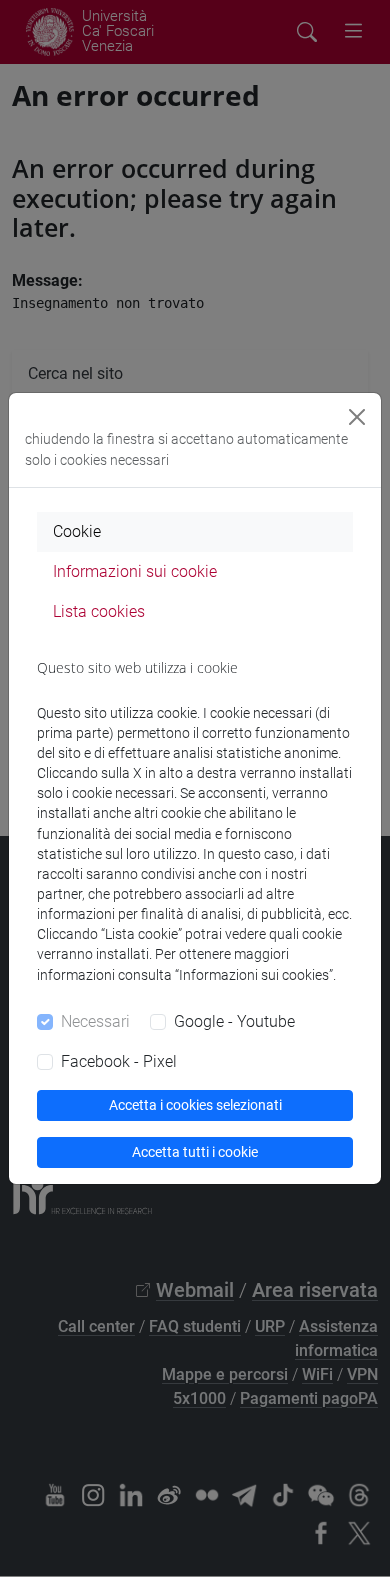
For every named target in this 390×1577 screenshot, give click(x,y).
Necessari (95, 1021)
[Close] (357, 417)
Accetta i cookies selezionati (195, 1105)
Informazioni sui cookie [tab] (135, 571)
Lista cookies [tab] (99, 611)
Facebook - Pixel (119, 1061)
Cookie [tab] (77, 531)
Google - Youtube (234, 1021)
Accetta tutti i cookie (195, 1152)
